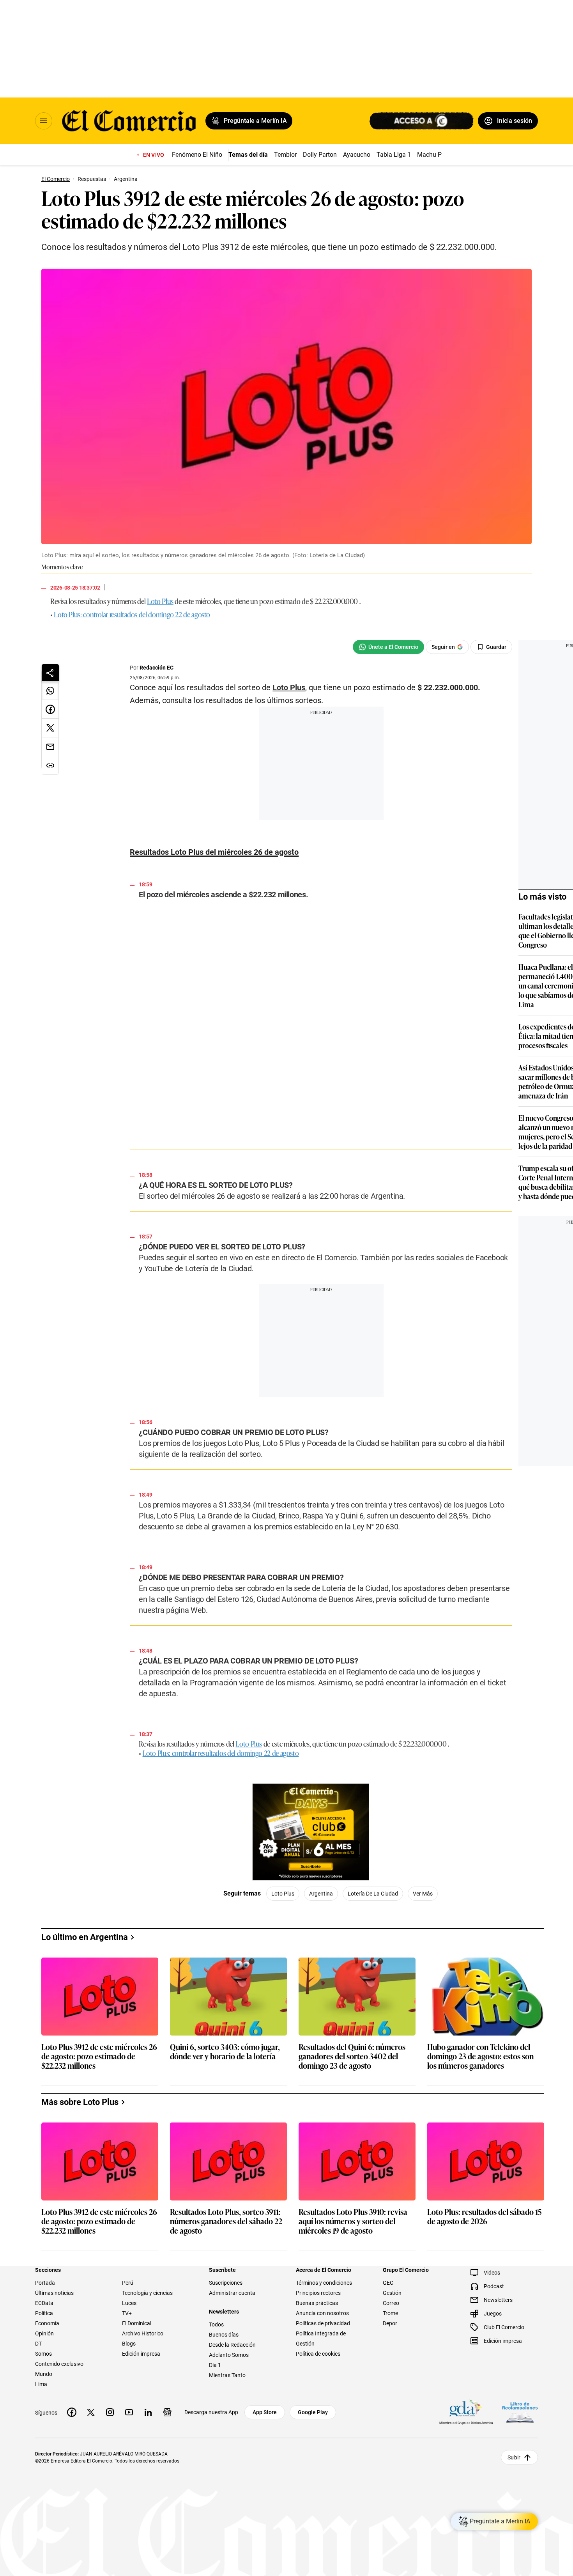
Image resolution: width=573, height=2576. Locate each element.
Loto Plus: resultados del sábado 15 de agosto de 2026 (484, 2543)
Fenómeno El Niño (197, 155)
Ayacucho (357, 155)
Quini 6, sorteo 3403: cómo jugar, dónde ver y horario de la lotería (225, 2378)
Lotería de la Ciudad (393, 1960)
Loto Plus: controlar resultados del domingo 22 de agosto (132, 614)
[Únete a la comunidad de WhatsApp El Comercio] (409, 647)
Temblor (285, 155)
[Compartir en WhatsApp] (50, 691)
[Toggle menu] (44, 121)
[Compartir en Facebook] (50, 709)
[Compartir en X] (50, 728)
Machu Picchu (437, 155)
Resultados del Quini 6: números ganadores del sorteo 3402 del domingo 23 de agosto (352, 2382)
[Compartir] (50, 673)
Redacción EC (157, 668)
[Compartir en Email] (50, 747)
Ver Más (443, 1960)
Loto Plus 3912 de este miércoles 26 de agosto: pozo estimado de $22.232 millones (99, 2382)
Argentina (342, 1960)
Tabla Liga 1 (394, 155)
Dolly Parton (320, 155)
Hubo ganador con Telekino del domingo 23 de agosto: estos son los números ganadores (480, 2382)
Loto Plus (160, 601)
